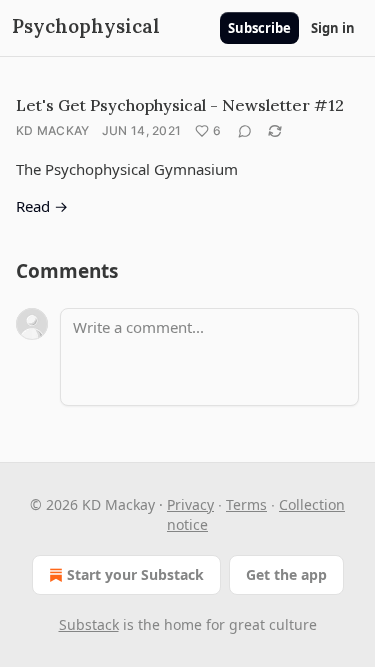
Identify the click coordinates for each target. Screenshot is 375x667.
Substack (89, 624)
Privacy (190, 504)
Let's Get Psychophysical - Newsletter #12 (180, 105)
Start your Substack (135, 574)
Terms (246, 504)
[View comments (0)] (245, 131)
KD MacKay (53, 130)
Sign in (333, 28)
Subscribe (259, 28)
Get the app (286, 574)
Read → (42, 206)
